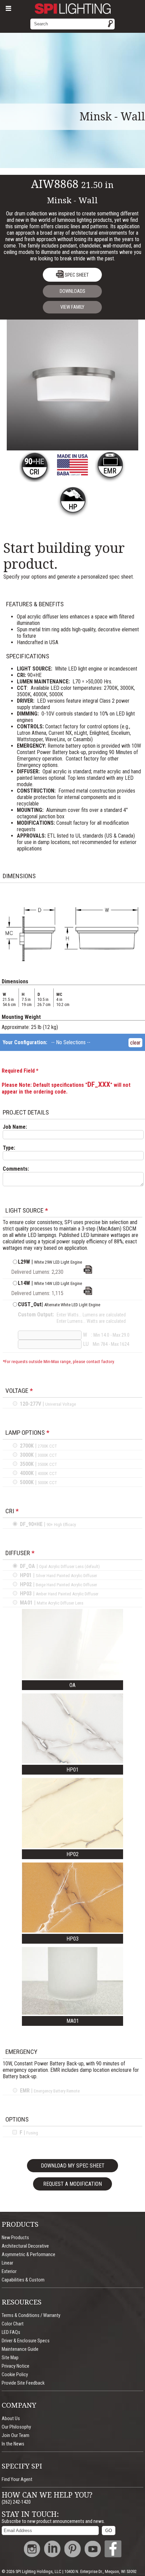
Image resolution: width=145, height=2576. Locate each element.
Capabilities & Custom (23, 2280)
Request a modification (72, 2184)
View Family (72, 307)
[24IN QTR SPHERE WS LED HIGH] (88, 1272)
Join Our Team (16, 2436)
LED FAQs (11, 2332)
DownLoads (72, 291)
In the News (13, 2444)
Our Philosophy (16, 2427)
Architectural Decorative (25, 2246)
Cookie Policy (15, 2375)
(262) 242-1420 (16, 2502)
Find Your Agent (17, 2479)
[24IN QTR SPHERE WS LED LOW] (88, 1293)
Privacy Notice (16, 2366)
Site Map (10, 2358)
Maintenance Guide (20, 2349)
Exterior (9, 2271)
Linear (7, 2263)
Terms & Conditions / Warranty (31, 2315)
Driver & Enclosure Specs (26, 2341)
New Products (15, 2238)
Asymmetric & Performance (28, 2255)
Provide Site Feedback (23, 2383)
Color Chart (13, 2324)
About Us (11, 2419)
